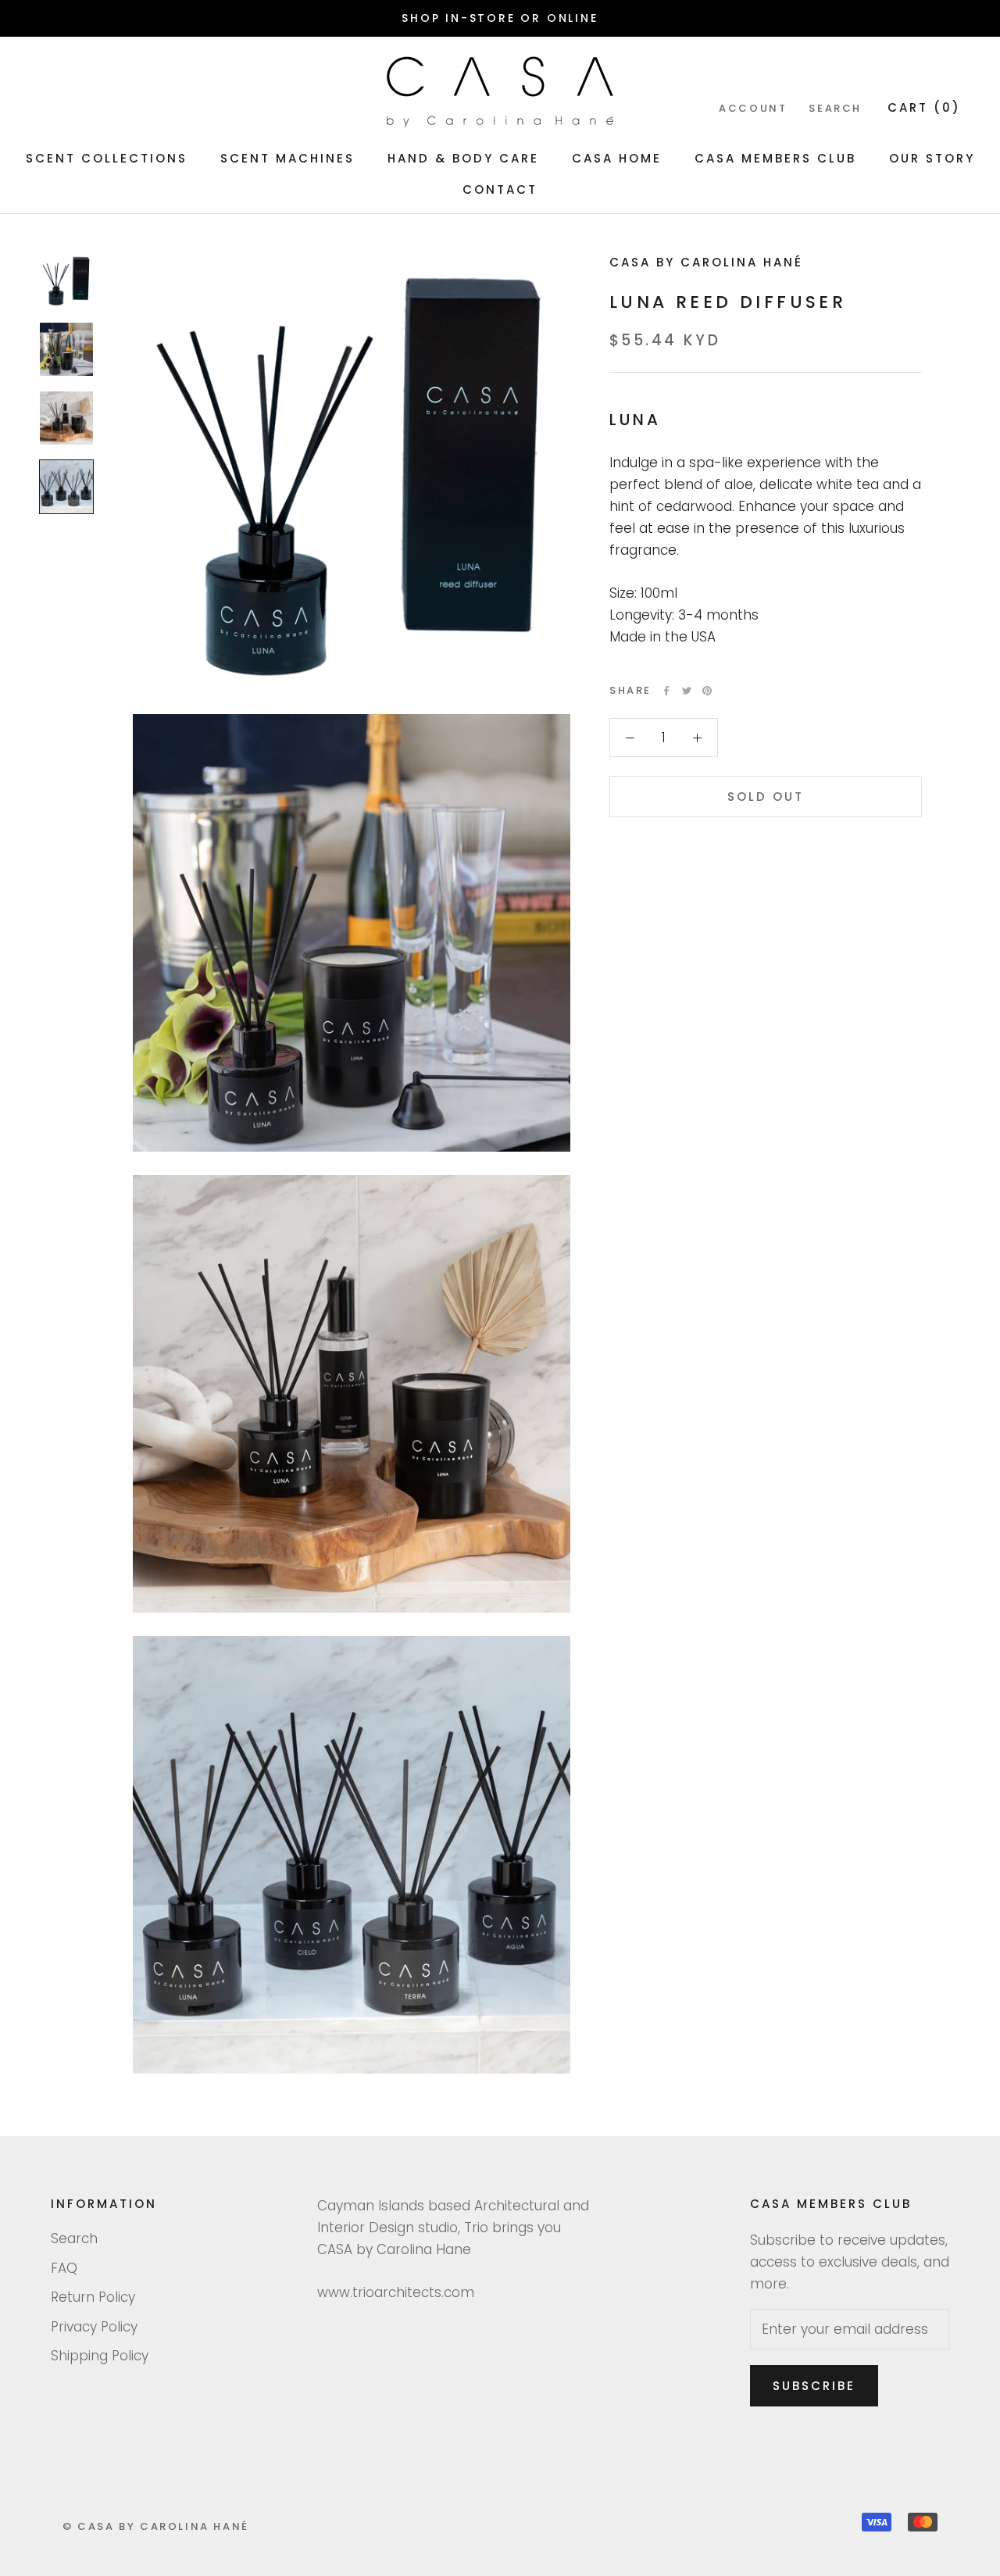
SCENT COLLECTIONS (107, 158)
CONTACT (500, 189)
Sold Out (766, 797)
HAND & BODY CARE (463, 158)
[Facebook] (666, 691)
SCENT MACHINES (287, 158)
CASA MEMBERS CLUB (775, 158)
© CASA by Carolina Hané (156, 2526)
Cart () (924, 108)
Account (753, 109)
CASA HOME (617, 158)
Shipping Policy (100, 2356)
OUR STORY (932, 158)
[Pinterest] (707, 691)
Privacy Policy (94, 2327)
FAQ (64, 2268)
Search (835, 109)
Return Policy (93, 2297)
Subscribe (814, 2386)
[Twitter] (687, 691)
